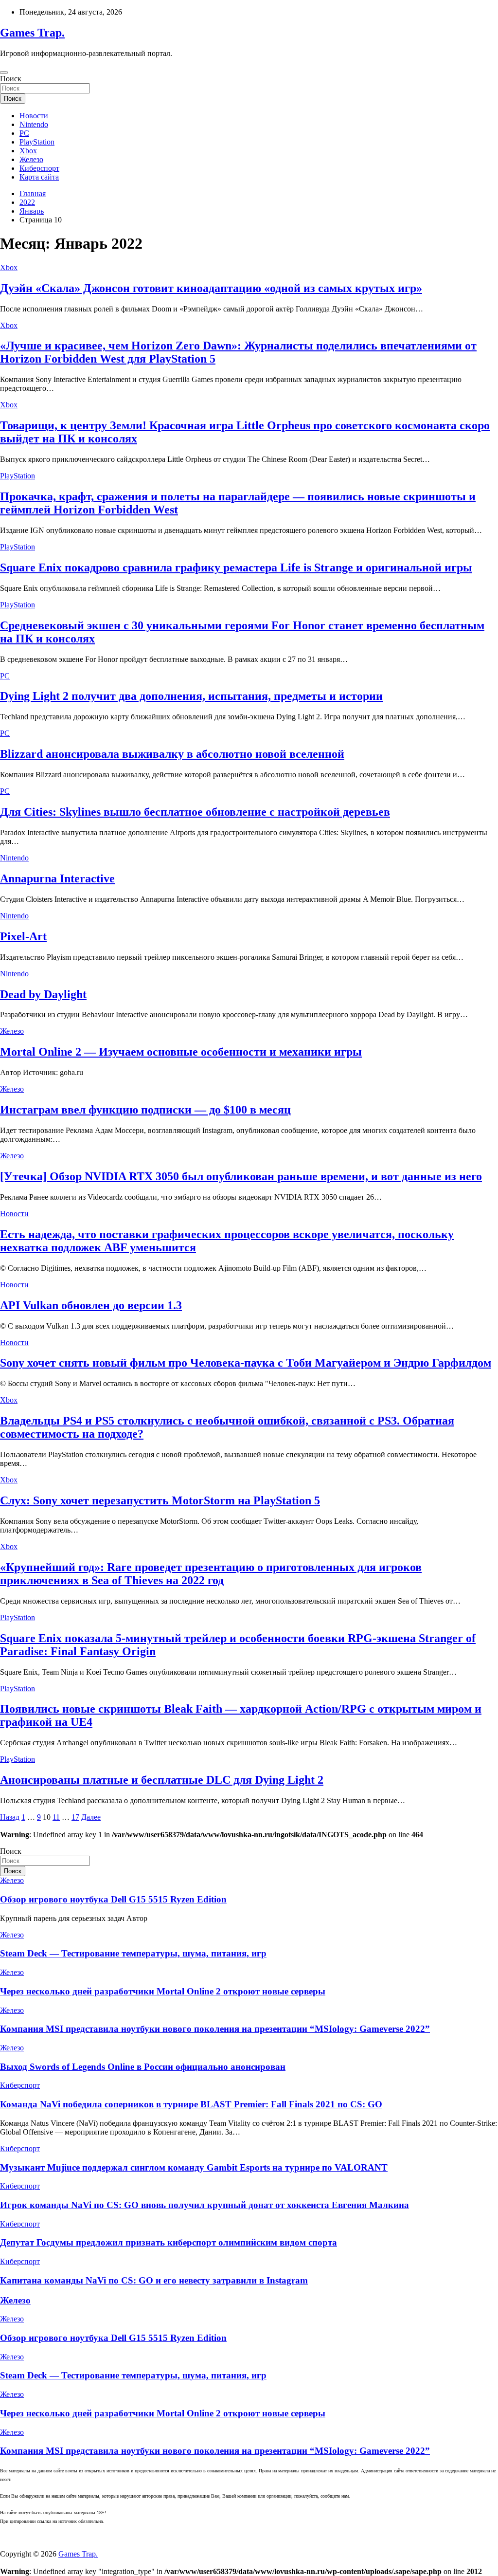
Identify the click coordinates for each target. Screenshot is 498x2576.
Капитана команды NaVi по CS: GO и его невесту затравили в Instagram (154, 2280)
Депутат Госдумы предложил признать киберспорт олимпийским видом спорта (169, 2242)
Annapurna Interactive (57, 878)
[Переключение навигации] (4, 73)
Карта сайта (39, 177)
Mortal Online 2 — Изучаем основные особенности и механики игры (181, 1052)
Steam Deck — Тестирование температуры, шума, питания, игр (133, 1953)
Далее (91, 1817)
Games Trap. (32, 33)
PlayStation (37, 142)
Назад (10, 1817)
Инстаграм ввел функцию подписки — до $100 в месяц (145, 1110)
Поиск (11, 79)
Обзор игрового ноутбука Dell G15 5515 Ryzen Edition (113, 1899)
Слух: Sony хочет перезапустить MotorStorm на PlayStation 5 (160, 1500)
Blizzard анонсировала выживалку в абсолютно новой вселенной (172, 754)
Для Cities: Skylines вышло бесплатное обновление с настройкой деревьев (195, 812)
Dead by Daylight (43, 994)
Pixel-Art (23, 936)
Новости (34, 116)
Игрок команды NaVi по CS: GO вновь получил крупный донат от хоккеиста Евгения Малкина (205, 2205)
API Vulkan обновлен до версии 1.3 (91, 1305)
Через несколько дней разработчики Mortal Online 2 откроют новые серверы (163, 1991)
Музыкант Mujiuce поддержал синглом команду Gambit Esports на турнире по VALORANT (194, 2167)
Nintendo (34, 124)
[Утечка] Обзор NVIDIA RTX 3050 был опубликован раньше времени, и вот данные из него (241, 1176)
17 (75, 1817)
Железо (31, 159)
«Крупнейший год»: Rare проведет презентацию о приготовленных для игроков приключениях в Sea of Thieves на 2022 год (211, 1574)
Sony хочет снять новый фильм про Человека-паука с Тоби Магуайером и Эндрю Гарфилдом (246, 1363)
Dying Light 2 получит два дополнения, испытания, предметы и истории (191, 696)
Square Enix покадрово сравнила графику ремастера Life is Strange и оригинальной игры (236, 567)
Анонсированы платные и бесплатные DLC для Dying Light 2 (162, 1780)
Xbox (28, 151)
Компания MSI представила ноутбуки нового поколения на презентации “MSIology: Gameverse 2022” (215, 2029)
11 (56, 1817)
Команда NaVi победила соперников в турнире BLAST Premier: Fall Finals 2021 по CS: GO (191, 2104)
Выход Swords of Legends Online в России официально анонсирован (143, 2067)
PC (24, 133)
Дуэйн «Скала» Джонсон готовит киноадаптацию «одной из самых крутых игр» (211, 288)
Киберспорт (39, 168)
